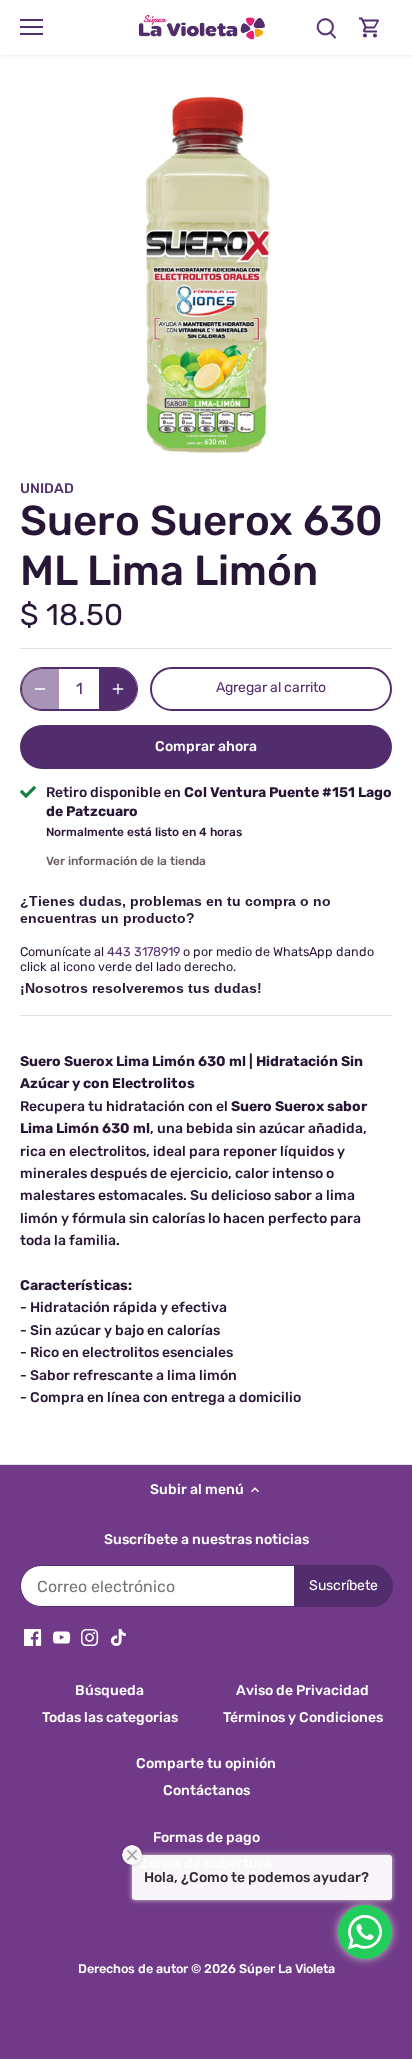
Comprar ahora (206, 746)
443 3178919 (143, 951)
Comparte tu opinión (206, 1763)
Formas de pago (206, 1837)
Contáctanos (206, 1790)
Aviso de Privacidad (302, 1690)
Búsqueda (109, 1690)
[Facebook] (32, 1637)
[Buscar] (326, 27)
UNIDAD (47, 488)
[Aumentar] (118, 689)
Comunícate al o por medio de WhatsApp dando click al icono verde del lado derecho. (197, 959)
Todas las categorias (110, 1717)
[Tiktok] (118, 1637)
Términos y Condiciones (303, 1717)
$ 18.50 (71, 615)
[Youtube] (61, 1637)
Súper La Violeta (287, 1968)
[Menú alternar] (31, 27)
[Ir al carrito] (370, 27)
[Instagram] (89, 1637)
